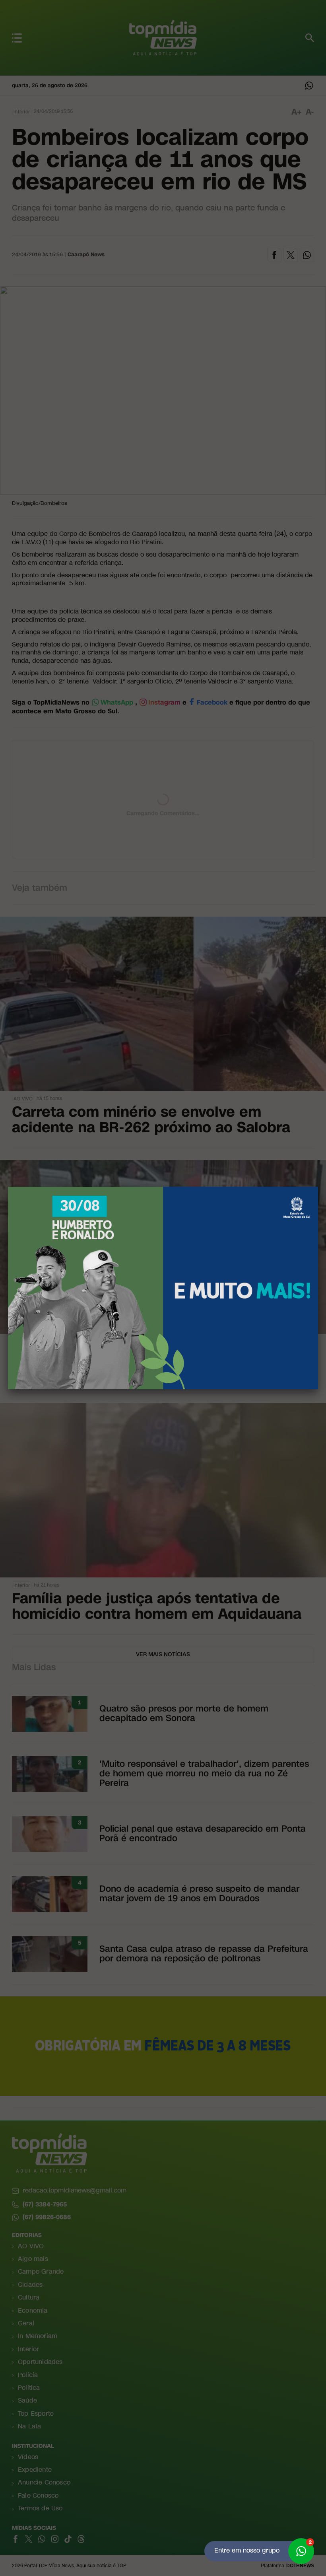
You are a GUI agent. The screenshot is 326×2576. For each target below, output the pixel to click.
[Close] (318, 1187)
